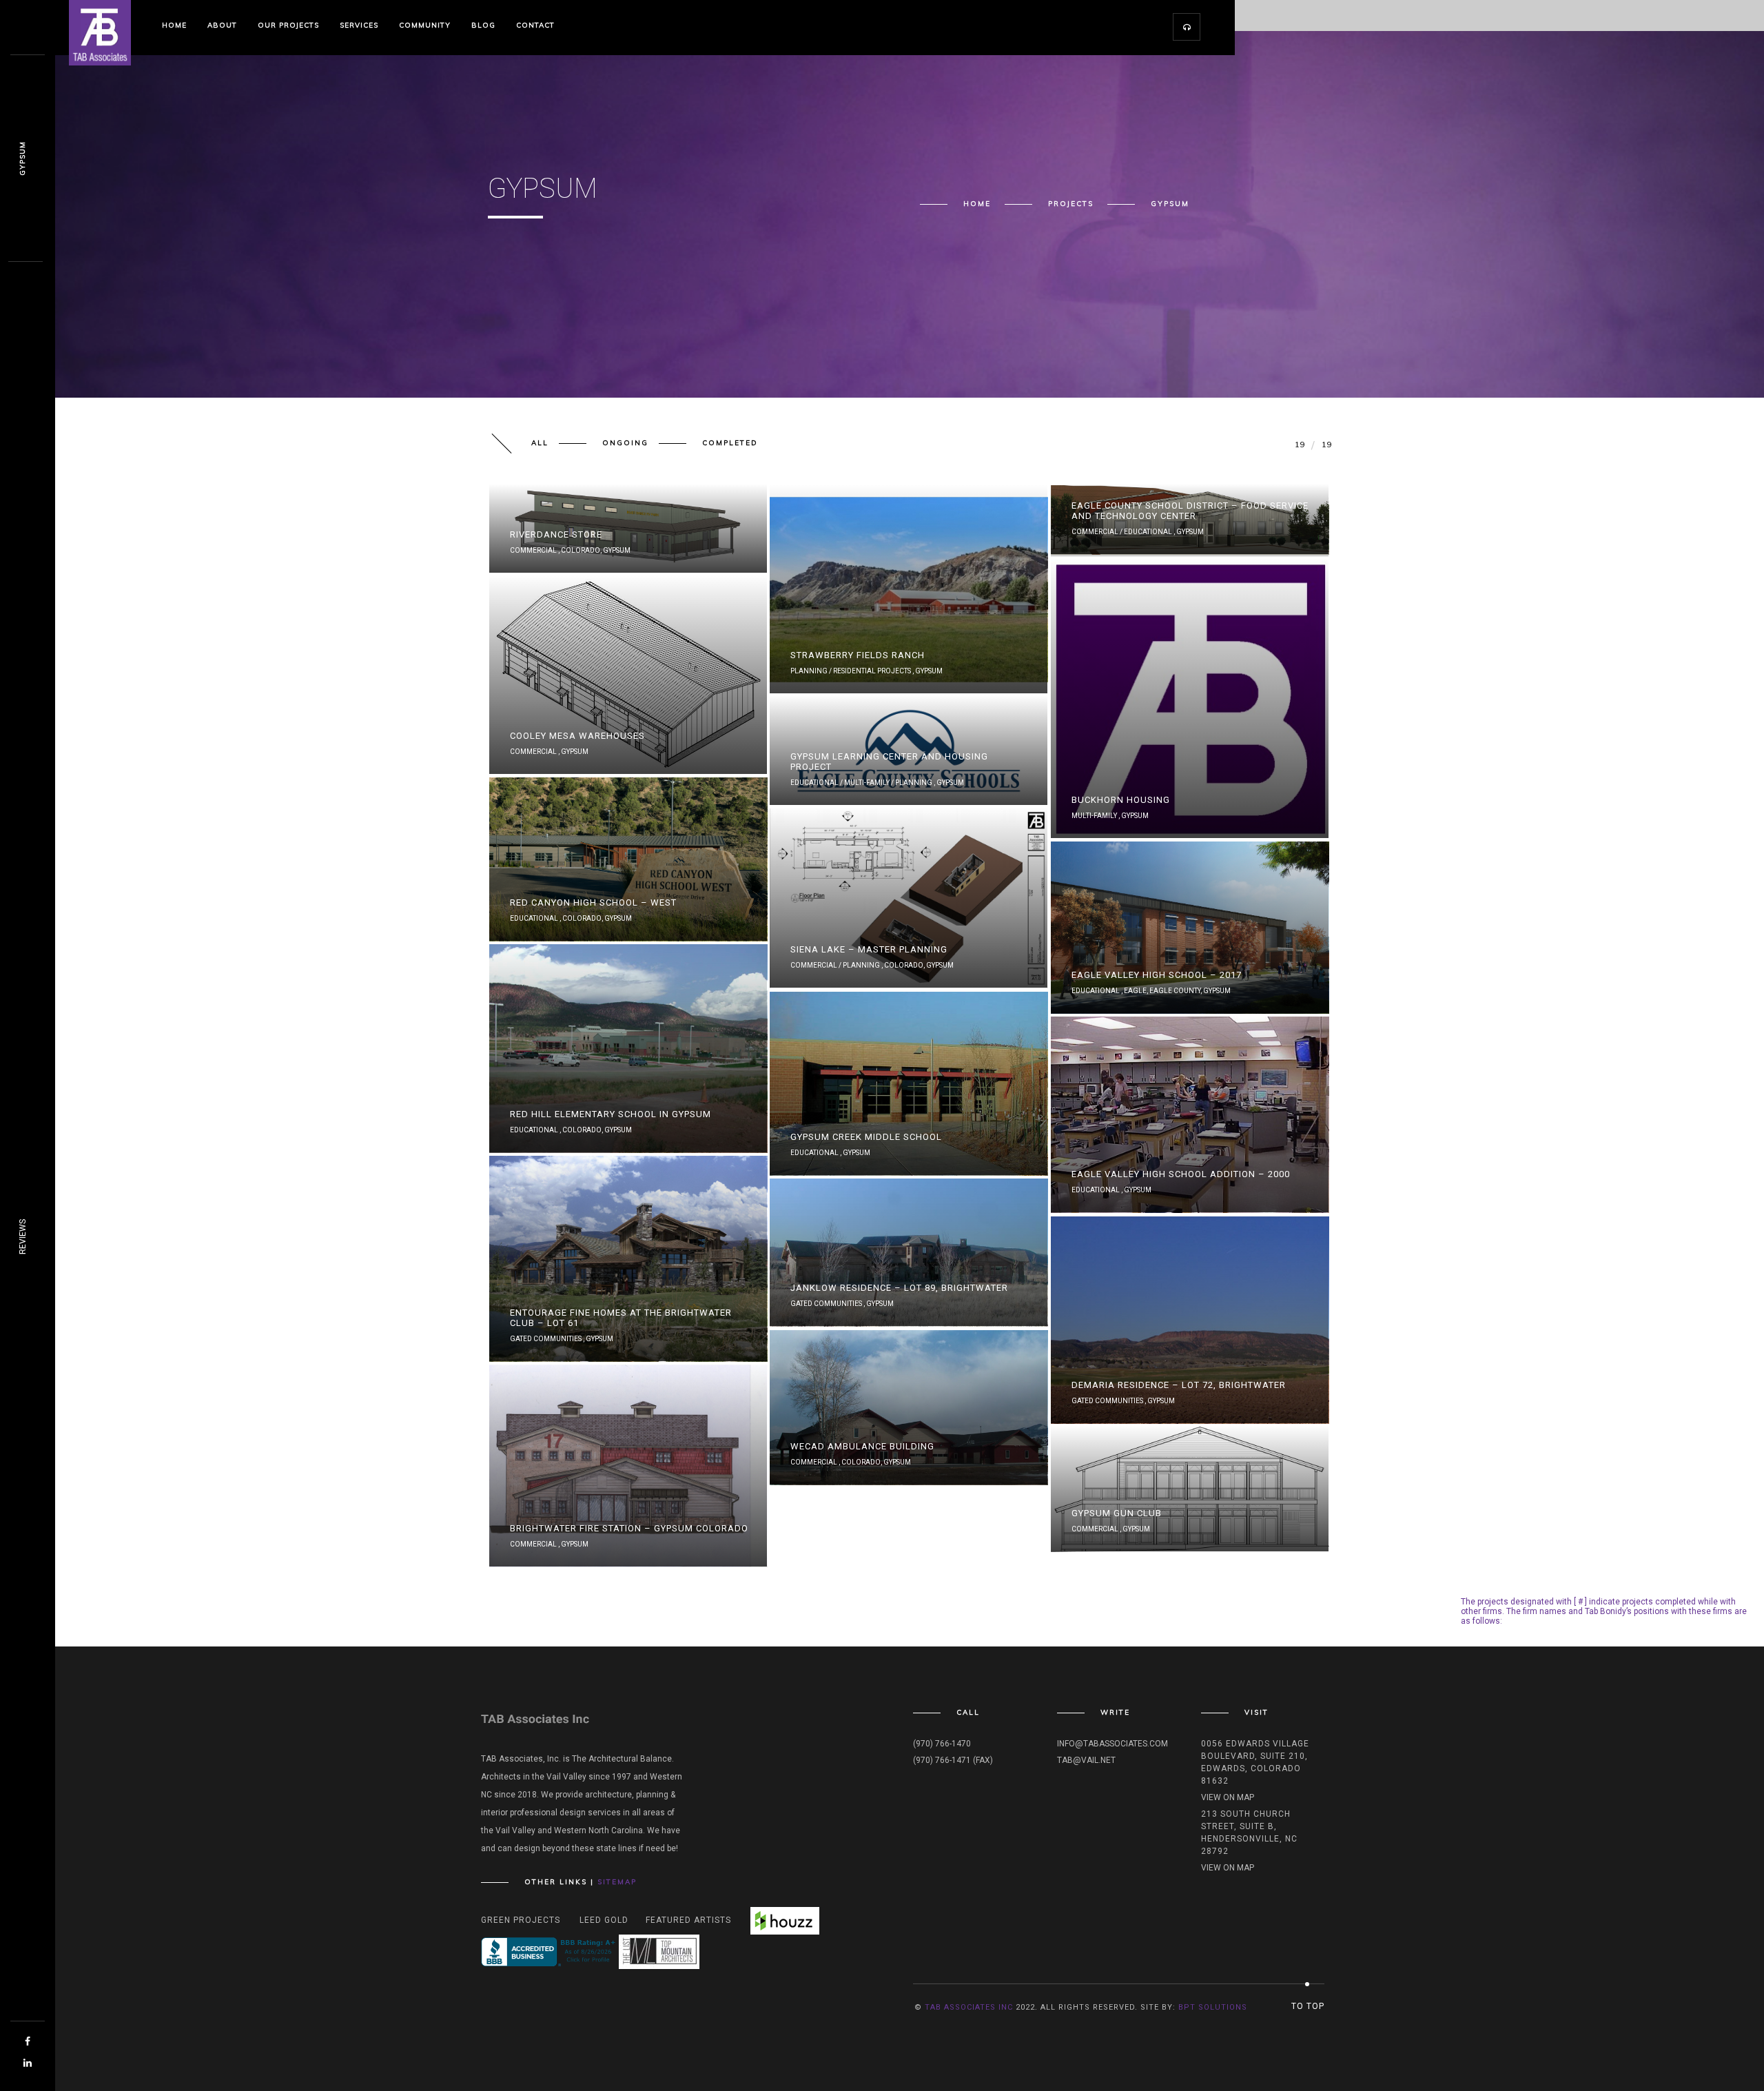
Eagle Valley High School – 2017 (1157, 975)
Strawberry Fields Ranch (858, 655)
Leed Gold (604, 1920)
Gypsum (617, 550)
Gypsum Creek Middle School (866, 1137)
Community (425, 25)
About (222, 25)
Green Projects (521, 1920)
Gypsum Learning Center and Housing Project (889, 762)
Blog (483, 25)
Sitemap (617, 1882)
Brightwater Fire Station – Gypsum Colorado (629, 1528)
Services (359, 25)
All (540, 443)
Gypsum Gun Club (1117, 1513)
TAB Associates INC (969, 2007)
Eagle (1135, 991)
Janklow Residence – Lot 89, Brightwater (899, 1288)
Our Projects (288, 25)
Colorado (581, 550)
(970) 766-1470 (942, 1744)
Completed (730, 443)
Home (174, 25)
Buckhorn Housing (1121, 800)
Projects (1071, 204)
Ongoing (625, 443)
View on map (1228, 1797)
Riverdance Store (556, 534)
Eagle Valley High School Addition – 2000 (1181, 1174)
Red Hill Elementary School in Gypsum (611, 1114)
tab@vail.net (1086, 1760)
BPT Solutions (1213, 2007)
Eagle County (1175, 991)
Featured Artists (688, 1920)
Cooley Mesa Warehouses (577, 736)
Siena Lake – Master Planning (869, 949)
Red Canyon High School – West (593, 902)
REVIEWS (23, 1237)
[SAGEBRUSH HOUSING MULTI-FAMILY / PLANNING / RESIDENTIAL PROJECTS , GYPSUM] (1191, 557)
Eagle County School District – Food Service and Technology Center (1190, 511)
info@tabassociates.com (1112, 1744)
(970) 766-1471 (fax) (953, 1760)
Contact (535, 25)
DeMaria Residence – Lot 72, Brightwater (1179, 1385)
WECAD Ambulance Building (862, 1446)
